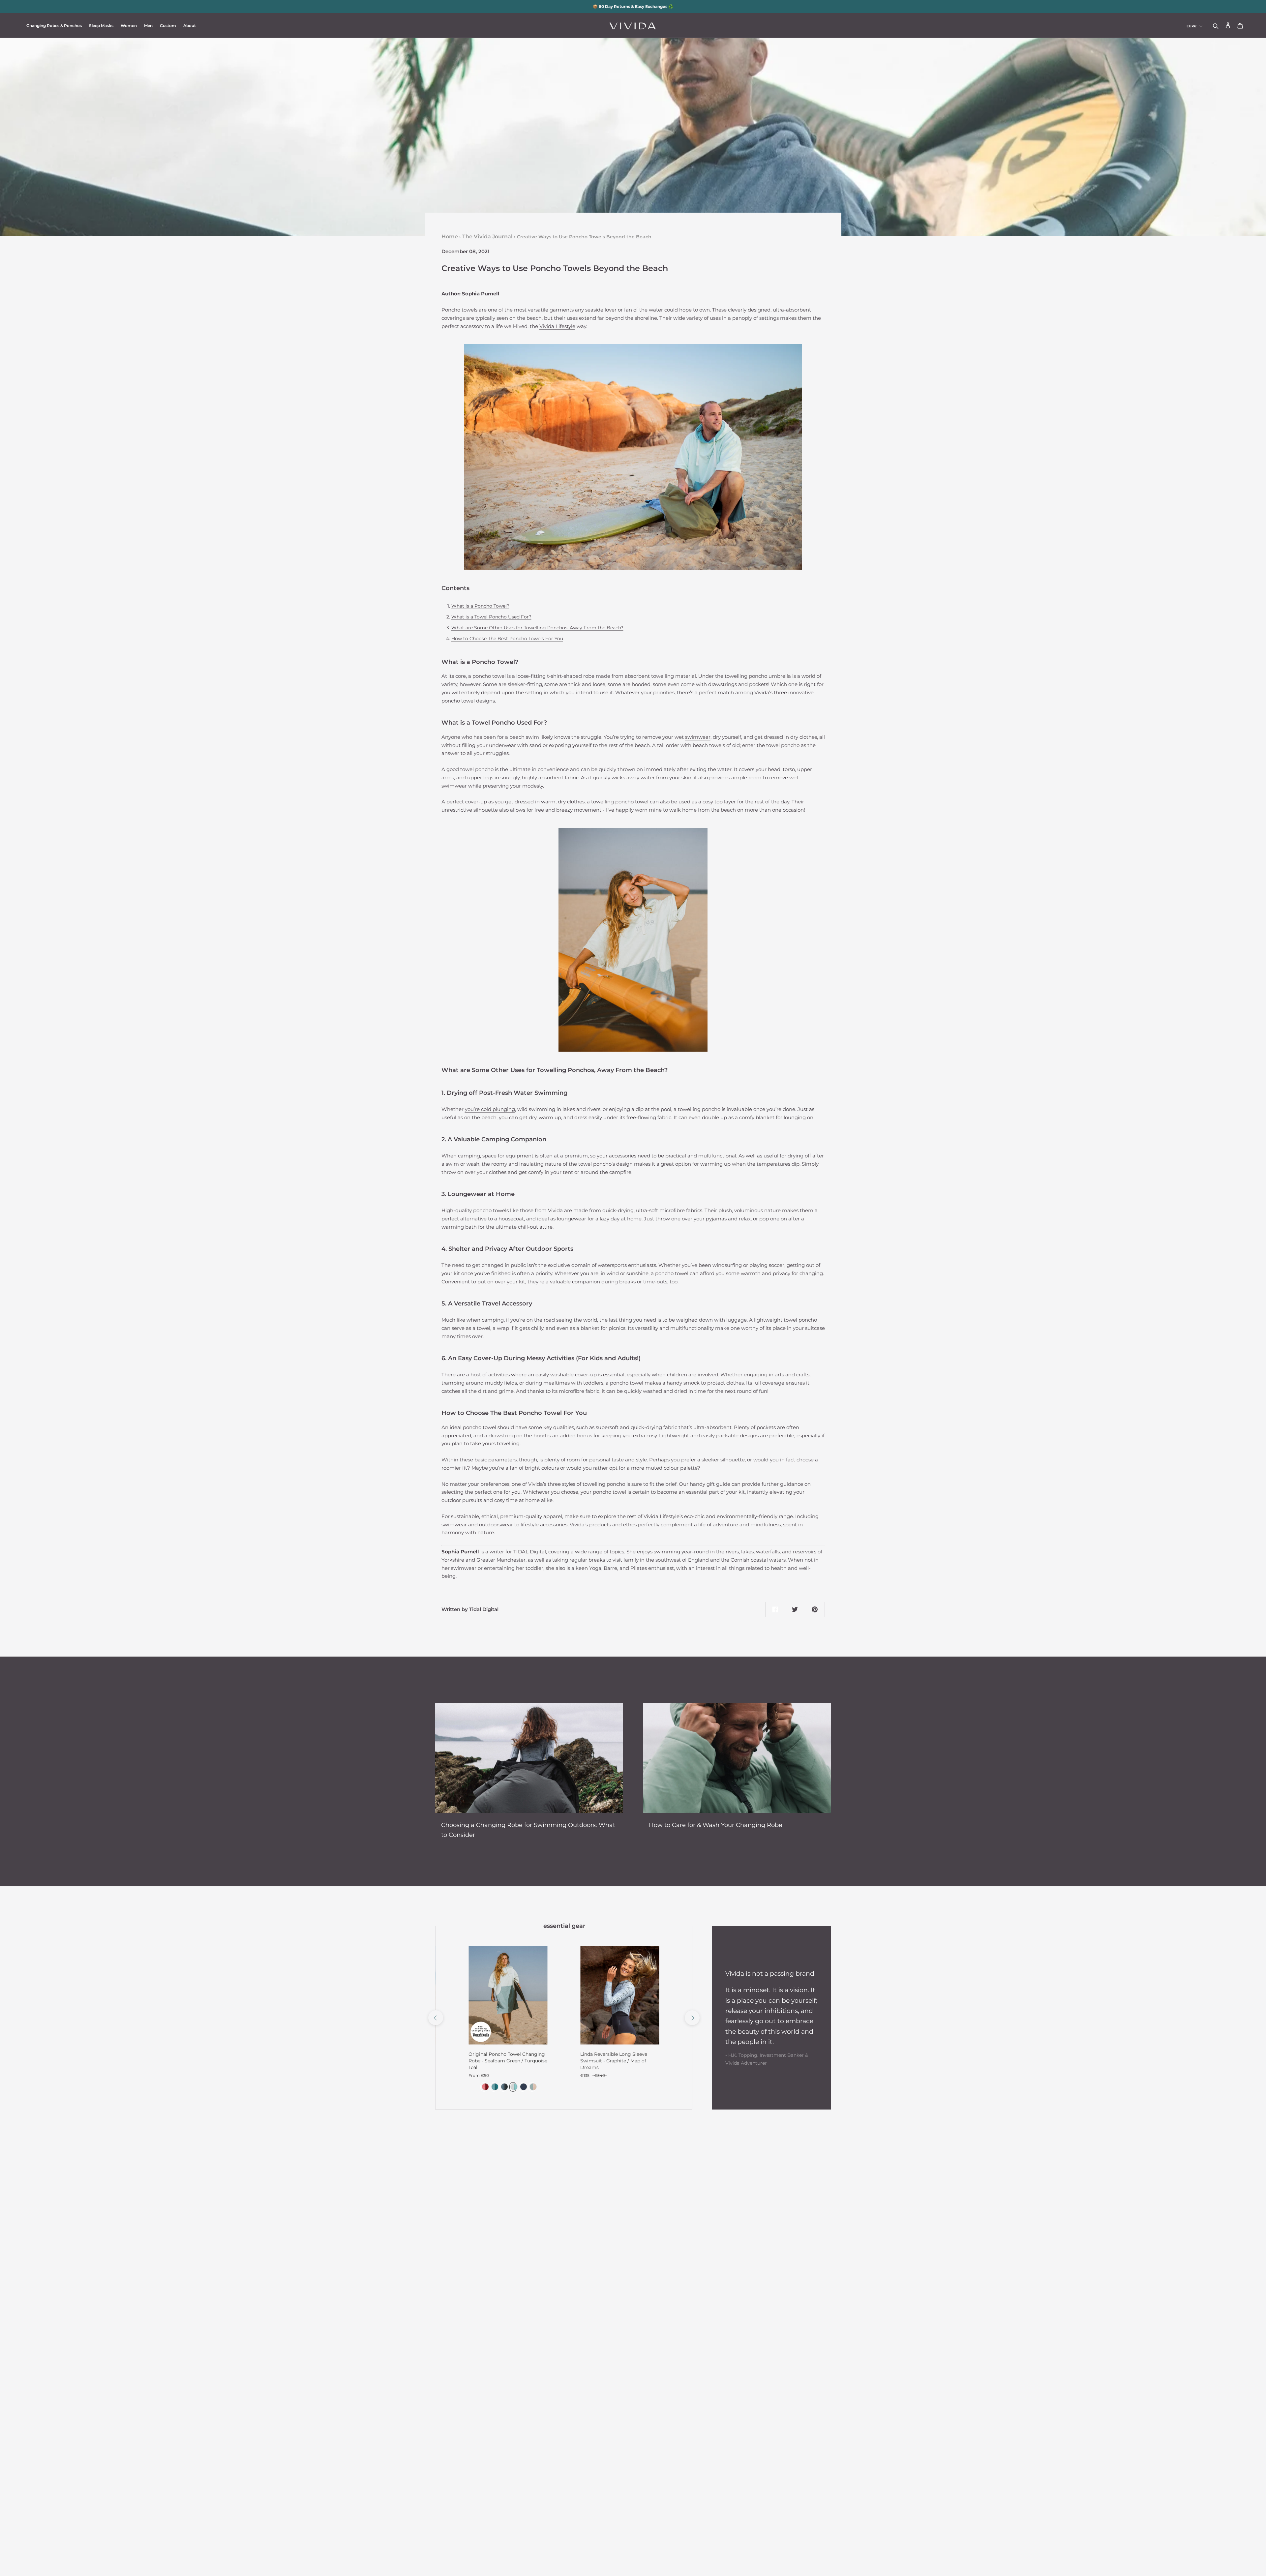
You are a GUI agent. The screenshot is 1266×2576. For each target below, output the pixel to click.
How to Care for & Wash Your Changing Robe (716, 1825)
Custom (168, 26)
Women (129, 26)
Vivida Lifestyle (557, 326)
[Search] (1216, 26)
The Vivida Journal (487, 237)
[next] (692, 2018)
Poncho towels (459, 310)
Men (148, 26)
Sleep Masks (101, 26)
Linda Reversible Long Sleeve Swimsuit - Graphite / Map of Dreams (614, 2061)
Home (450, 237)
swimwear (698, 737)
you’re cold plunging (490, 1109)
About (190, 26)
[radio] (484, 2087)
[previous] (435, 2018)
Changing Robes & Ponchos (54, 26)
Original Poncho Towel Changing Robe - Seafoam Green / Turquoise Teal (508, 2061)
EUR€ (1191, 26)
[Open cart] (1240, 26)
